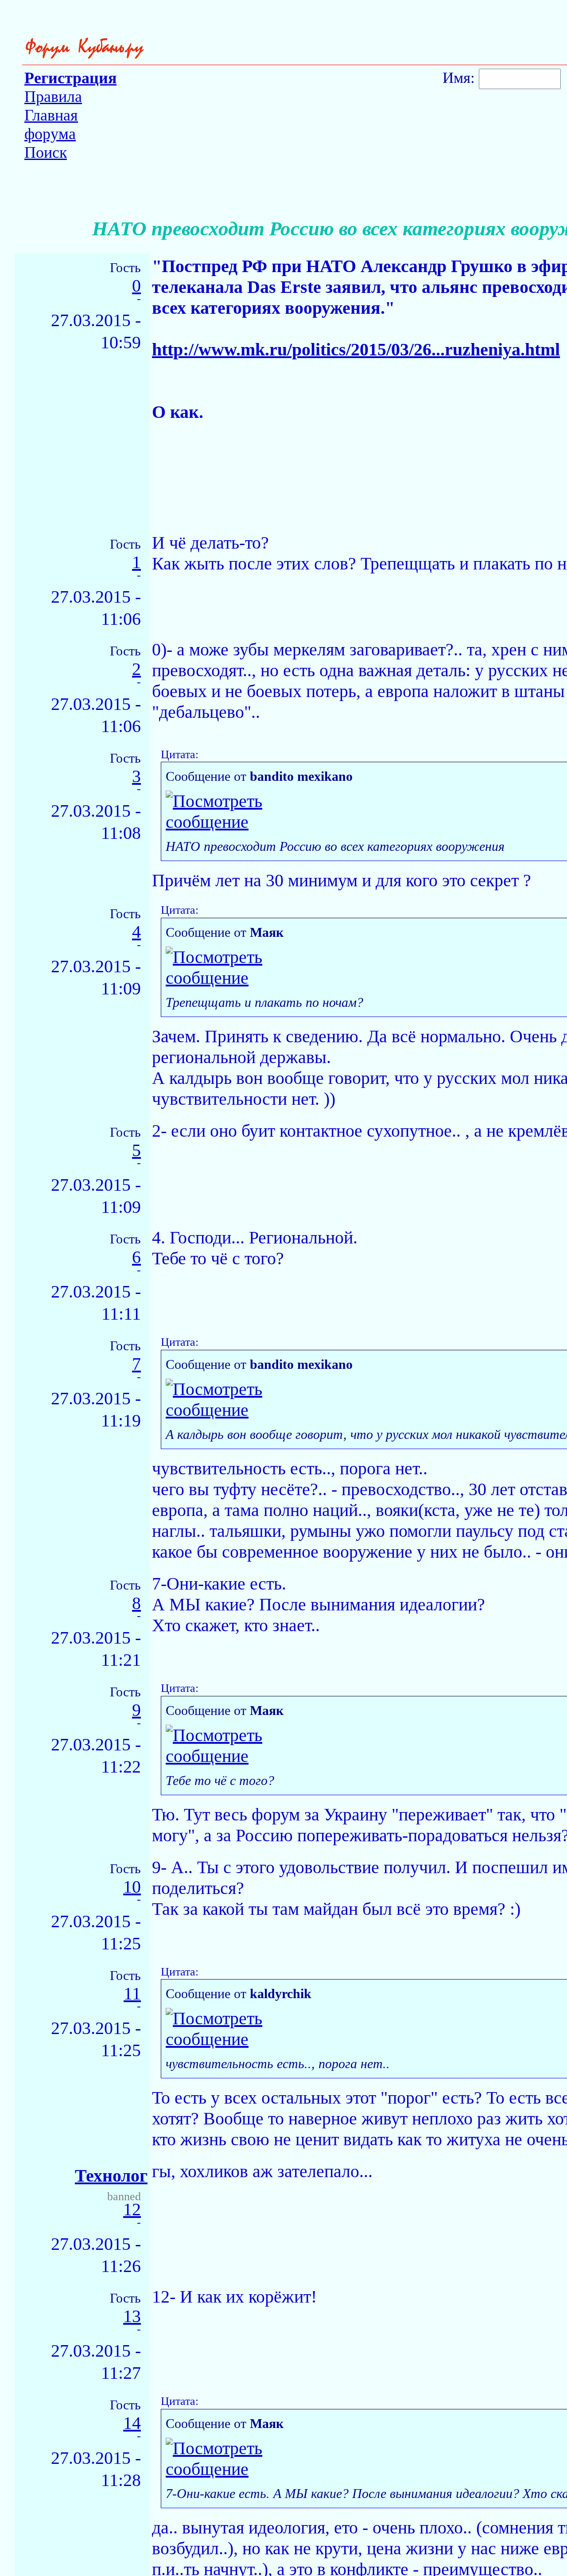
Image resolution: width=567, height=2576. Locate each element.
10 (132, 1887)
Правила (53, 97)
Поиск (46, 152)
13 (132, 2317)
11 (132, 1994)
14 (132, 2423)
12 (132, 2210)
